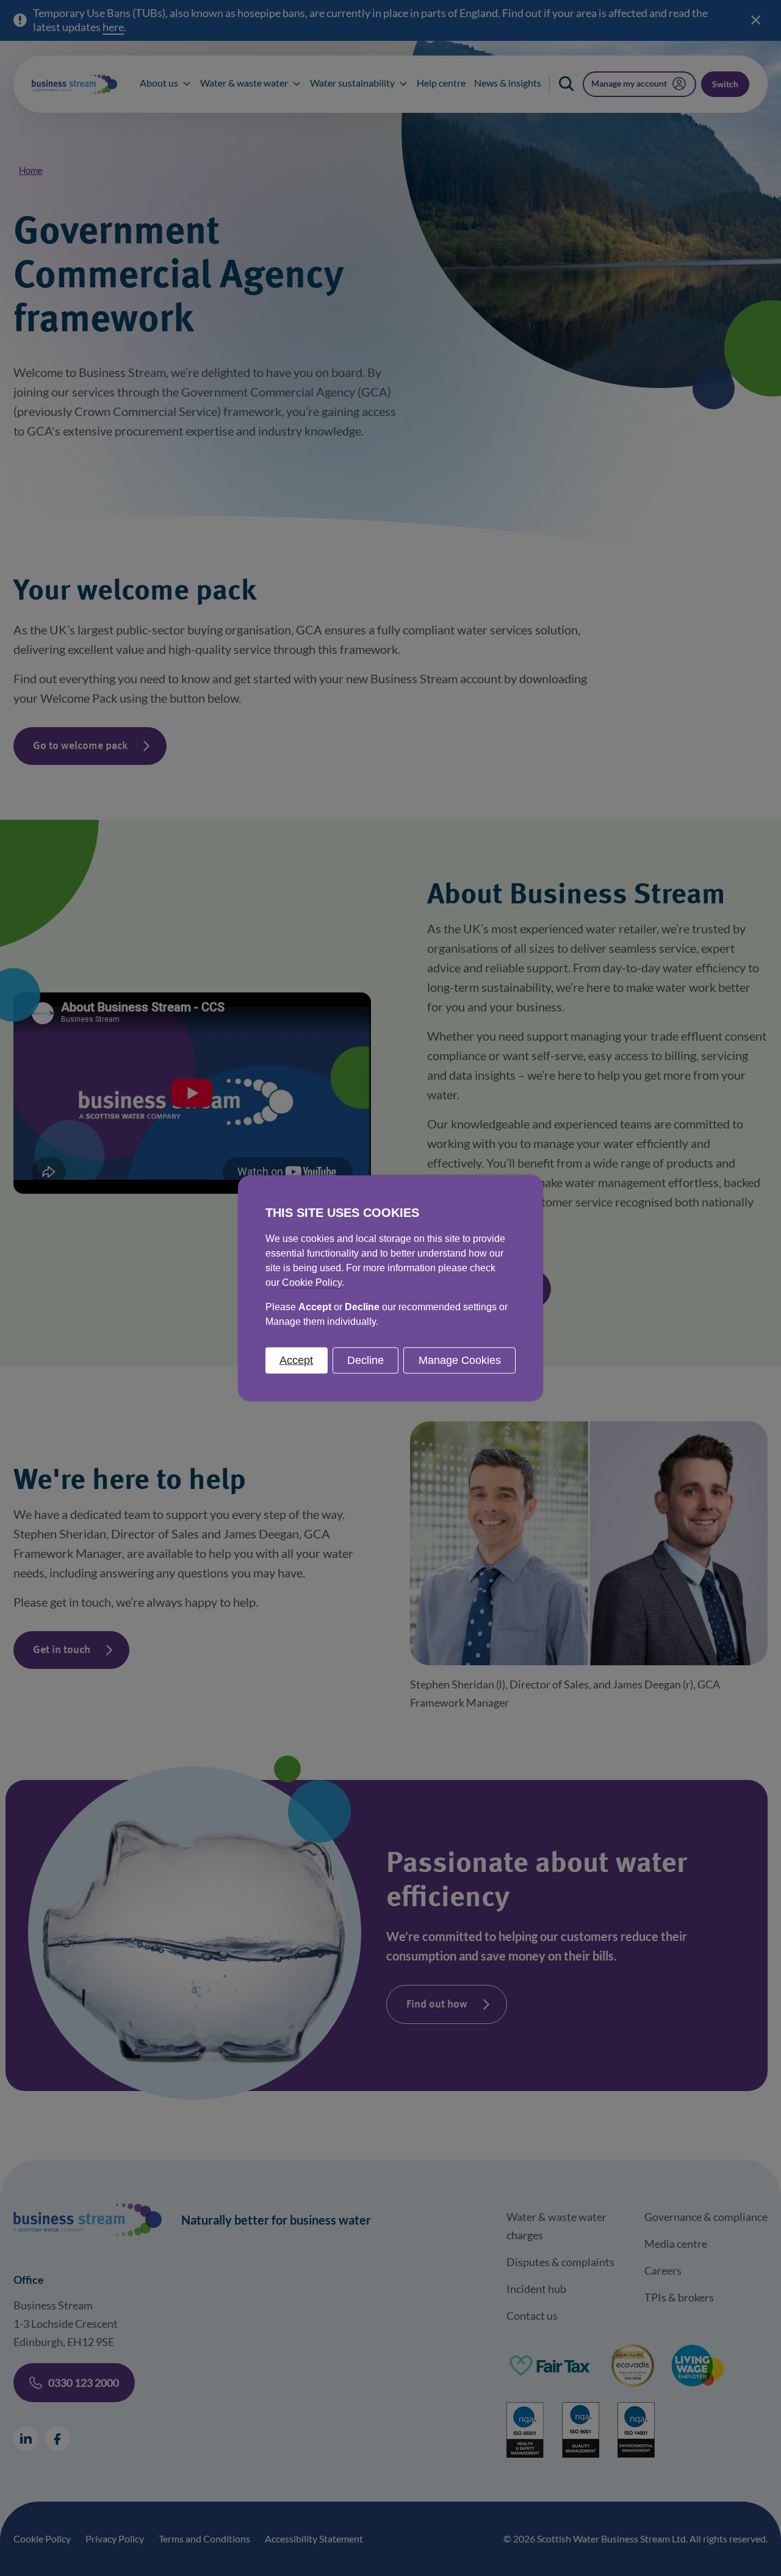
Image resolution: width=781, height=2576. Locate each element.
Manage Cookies (460, 1360)
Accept (296, 1360)
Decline (365, 1360)
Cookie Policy (312, 1282)
